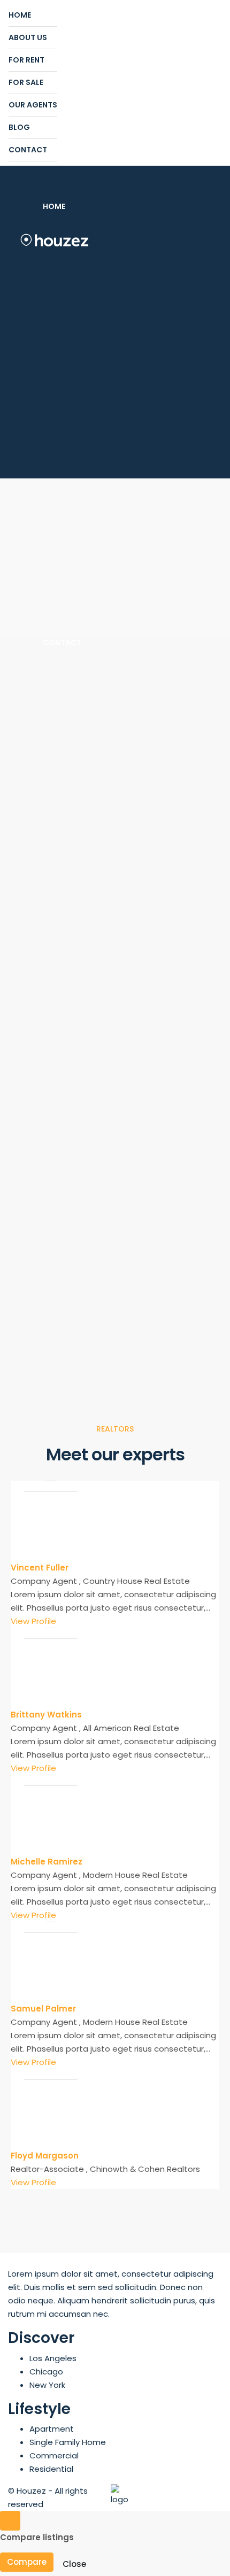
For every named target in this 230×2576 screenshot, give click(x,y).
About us (28, 37)
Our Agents (33, 105)
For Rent (26, 60)
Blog (19, 127)
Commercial (54, 2455)
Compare (27, 2562)
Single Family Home (68, 2442)
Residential (51, 2469)
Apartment (52, 2429)
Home (20, 15)
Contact (28, 150)
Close (74, 2564)
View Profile (33, 1621)
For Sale (26, 82)
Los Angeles (53, 2358)
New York (47, 2385)
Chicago (46, 2372)
